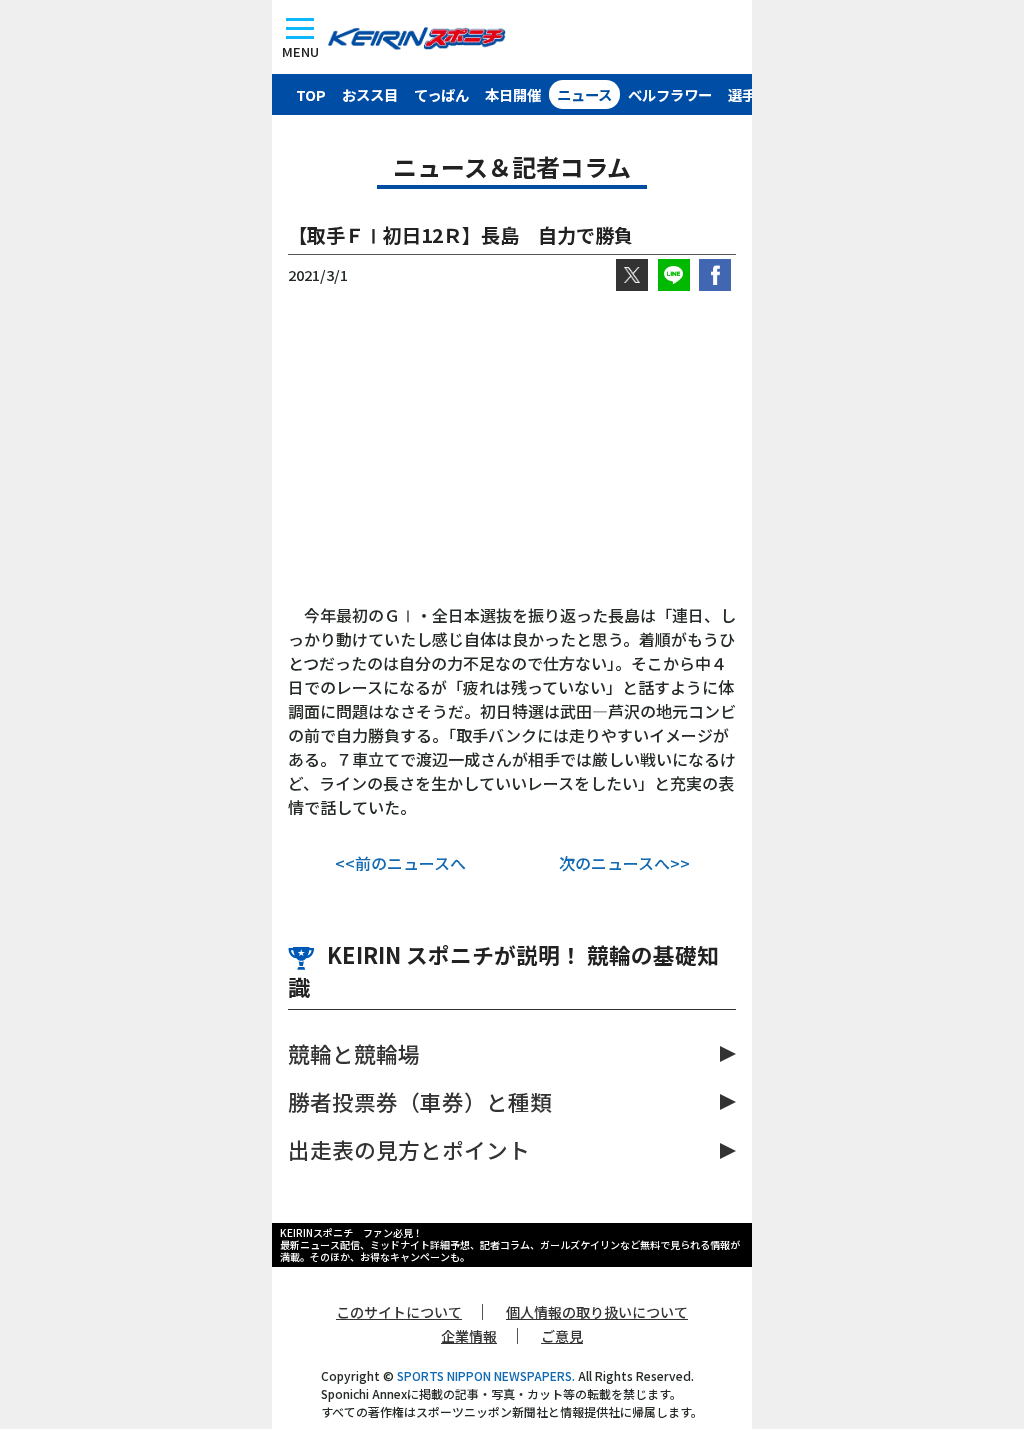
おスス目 (370, 94)
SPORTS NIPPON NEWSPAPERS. (486, 1375)
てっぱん (441, 94)
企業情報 (469, 1336)
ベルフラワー (670, 94)
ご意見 (562, 1336)
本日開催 (513, 94)
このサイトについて (399, 1312)
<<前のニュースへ (400, 863)
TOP (311, 94)
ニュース (584, 94)
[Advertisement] (512, 447)
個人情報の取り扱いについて (597, 1312)
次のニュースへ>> (624, 863)
